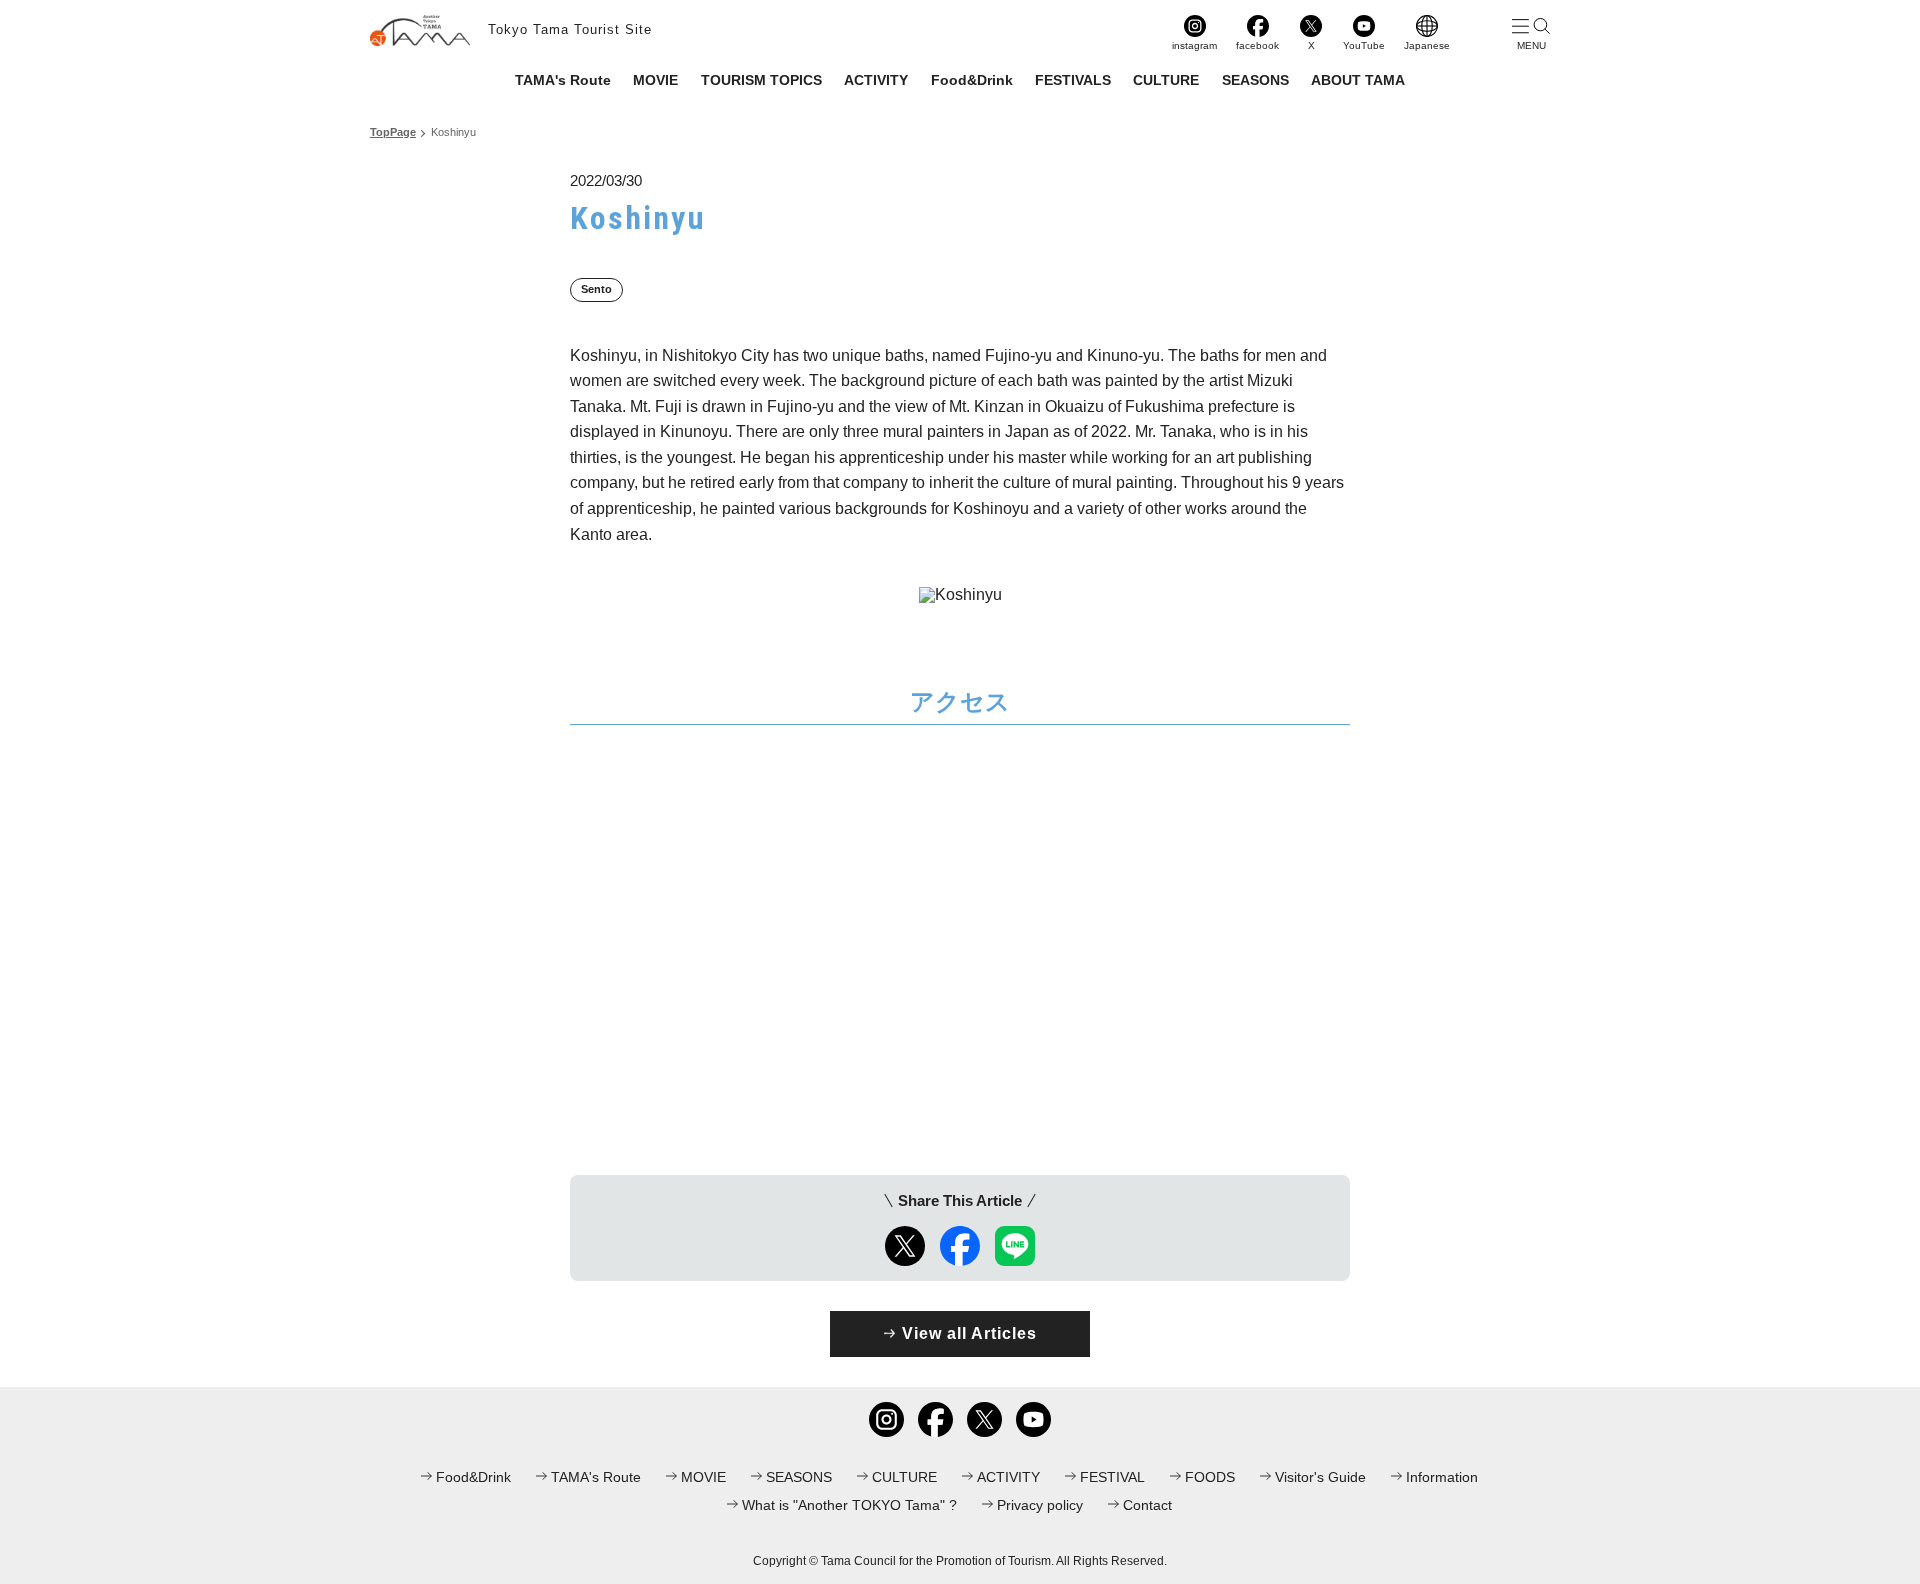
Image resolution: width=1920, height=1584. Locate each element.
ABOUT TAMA (1358, 80)
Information (1442, 1477)
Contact (1147, 1505)
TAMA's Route (563, 80)
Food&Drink (972, 80)
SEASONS (1255, 80)
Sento (596, 289)
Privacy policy (1040, 1505)
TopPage (393, 132)
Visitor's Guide (1320, 1477)
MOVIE (655, 80)
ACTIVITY (876, 80)
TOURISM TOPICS (761, 80)
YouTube (1364, 45)
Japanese (1427, 45)
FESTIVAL (1112, 1477)
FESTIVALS (1073, 80)
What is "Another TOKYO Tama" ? (849, 1505)
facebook (1257, 45)
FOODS (1210, 1477)
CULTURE (1166, 80)
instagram (1194, 45)
